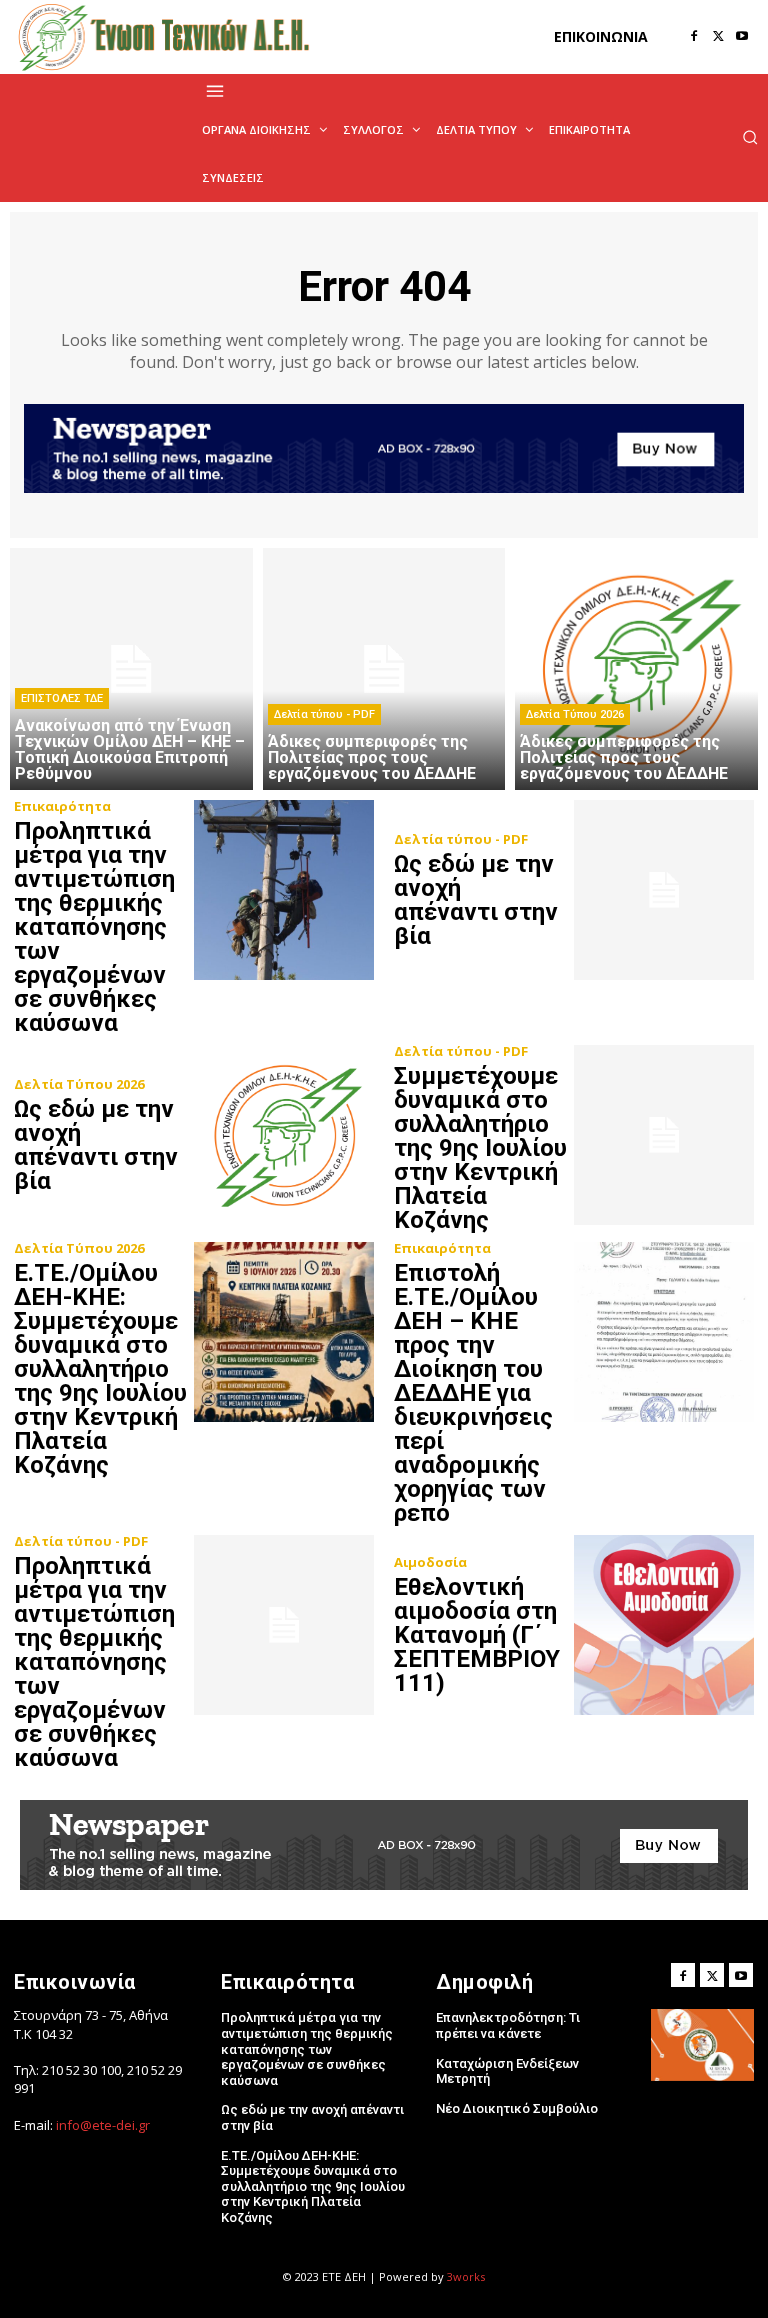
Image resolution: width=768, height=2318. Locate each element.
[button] (750, 137)
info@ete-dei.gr (103, 2125)
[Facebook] (694, 37)
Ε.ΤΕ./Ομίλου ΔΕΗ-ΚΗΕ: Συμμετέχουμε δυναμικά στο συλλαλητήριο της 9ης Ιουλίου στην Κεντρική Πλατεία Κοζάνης (100, 1369)
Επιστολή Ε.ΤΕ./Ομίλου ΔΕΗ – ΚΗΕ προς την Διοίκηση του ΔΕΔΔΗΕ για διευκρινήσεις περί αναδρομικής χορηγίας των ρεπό (473, 1393)
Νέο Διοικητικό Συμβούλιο (517, 2108)
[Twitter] (718, 37)
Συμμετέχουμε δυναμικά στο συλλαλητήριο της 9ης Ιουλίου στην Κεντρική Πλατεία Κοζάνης (480, 1148)
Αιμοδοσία (430, 1562)
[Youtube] (742, 37)
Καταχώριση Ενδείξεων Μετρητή (507, 2071)
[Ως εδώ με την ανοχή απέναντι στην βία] (664, 890)
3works (466, 2276)
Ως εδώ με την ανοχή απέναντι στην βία (476, 900)
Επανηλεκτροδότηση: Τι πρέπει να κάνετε (508, 2025)
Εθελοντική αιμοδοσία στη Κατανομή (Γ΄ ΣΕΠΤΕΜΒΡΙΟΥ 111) (477, 1635)
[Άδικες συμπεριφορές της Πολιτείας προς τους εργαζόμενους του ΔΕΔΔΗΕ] (384, 669)
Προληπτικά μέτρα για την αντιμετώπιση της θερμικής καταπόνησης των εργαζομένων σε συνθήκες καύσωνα (94, 927)
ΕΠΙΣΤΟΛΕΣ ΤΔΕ (62, 698)
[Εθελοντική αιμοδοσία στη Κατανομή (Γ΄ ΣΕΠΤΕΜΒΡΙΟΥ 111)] (664, 1625)
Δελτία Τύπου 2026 (575, 714)
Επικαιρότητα (62, 806)
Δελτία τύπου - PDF (324, 714)
